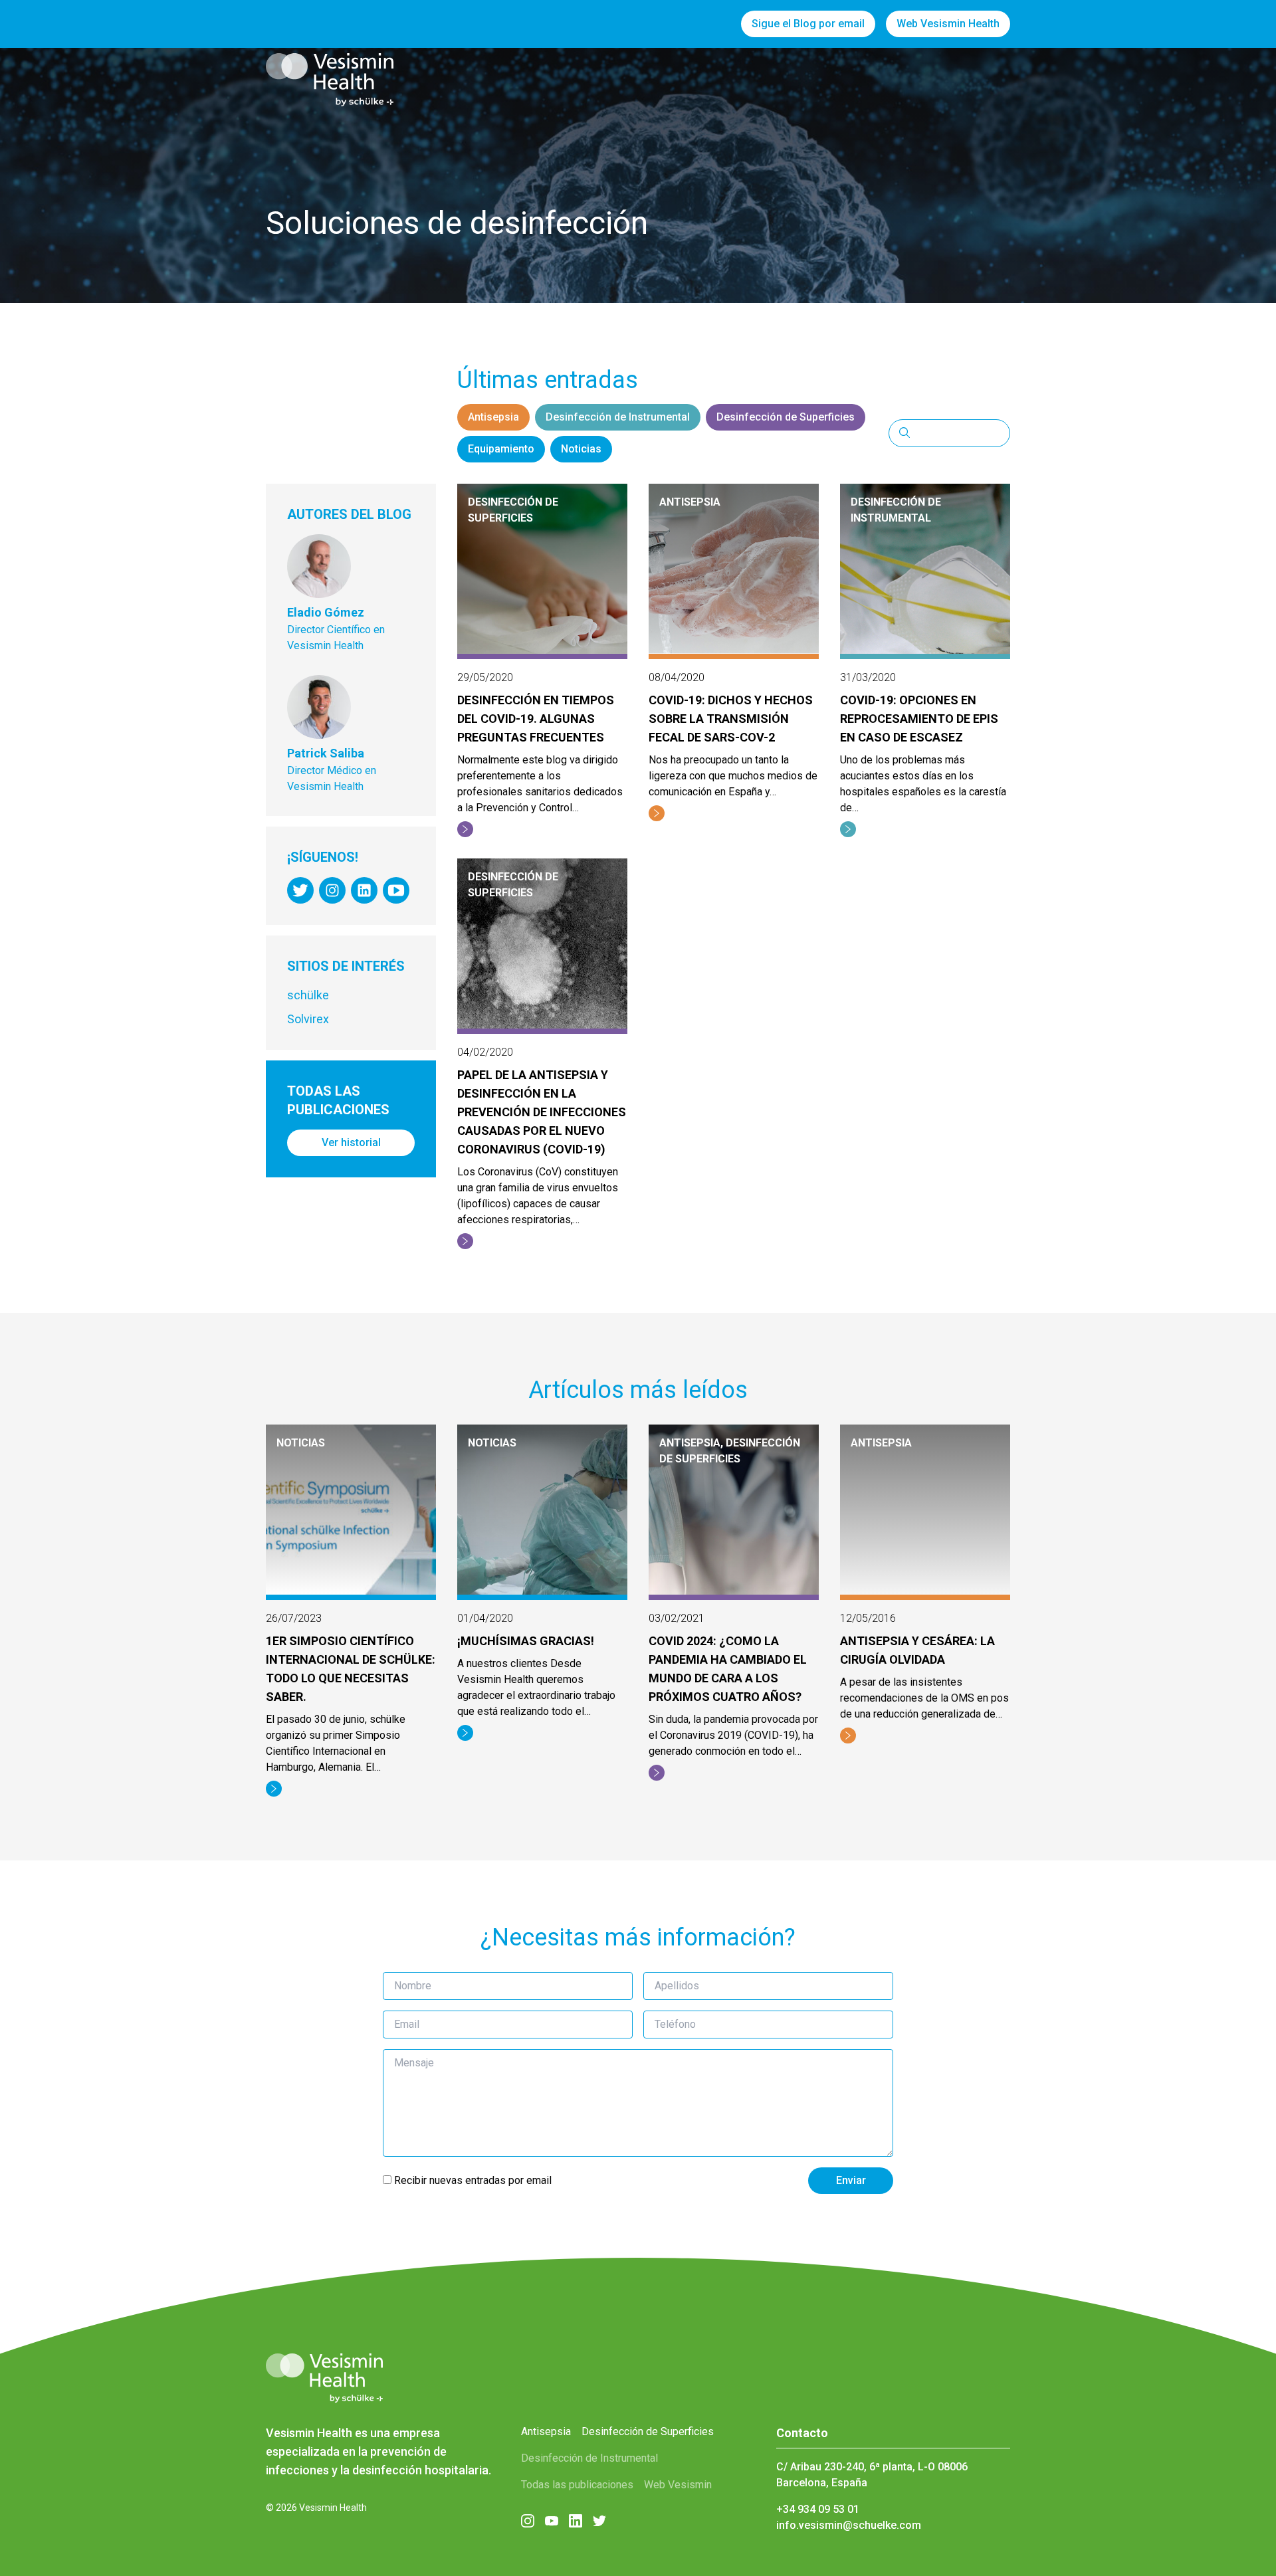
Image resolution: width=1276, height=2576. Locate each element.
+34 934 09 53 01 (818, 2509)
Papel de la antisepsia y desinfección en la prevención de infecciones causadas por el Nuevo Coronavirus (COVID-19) (542, 1112)
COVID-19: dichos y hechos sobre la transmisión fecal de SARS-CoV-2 (731, 719)
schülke (308, 995)
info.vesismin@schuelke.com (849, 2525)
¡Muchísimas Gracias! (526, 1641)
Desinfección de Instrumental (618, 417)
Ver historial (351, 1142)
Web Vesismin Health (948, 24)
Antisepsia (493, 417)
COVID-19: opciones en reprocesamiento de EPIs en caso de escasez (919, 719)
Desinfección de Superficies (786, 417)
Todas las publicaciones (577, 2485)
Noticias (581, 449)
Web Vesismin (678, 2485)
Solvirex (308, 1019)
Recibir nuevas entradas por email (472, 2180)
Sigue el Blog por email (808, 24)
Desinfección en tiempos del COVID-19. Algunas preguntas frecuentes (536, 719)
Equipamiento (501, 449)
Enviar (851, 2180)
